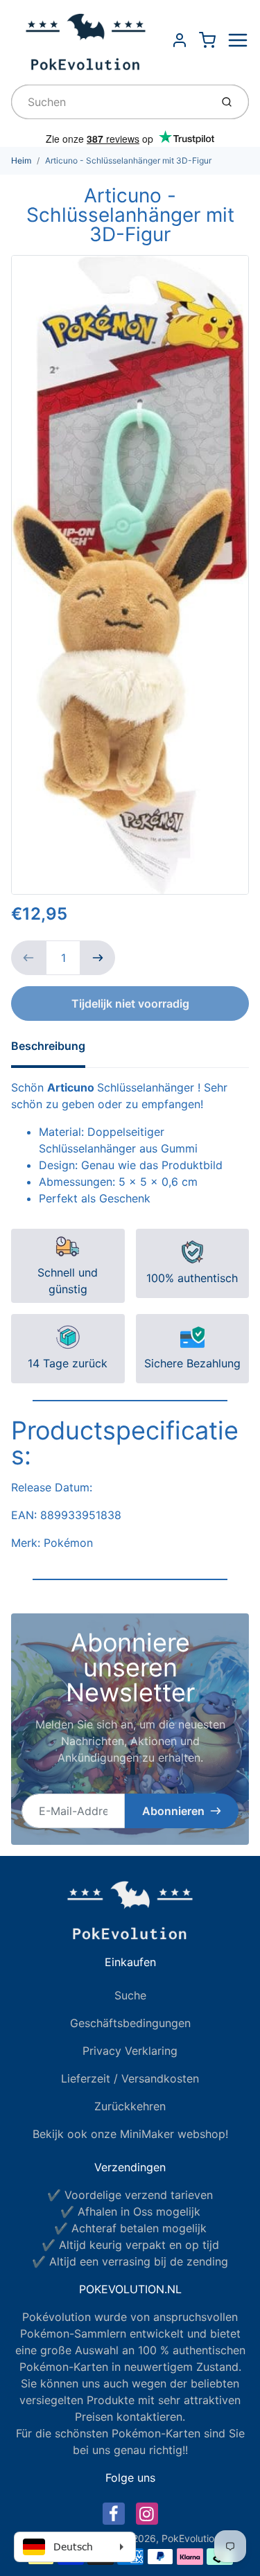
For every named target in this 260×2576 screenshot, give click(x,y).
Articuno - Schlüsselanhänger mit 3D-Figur (128, 160)
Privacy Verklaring (130, 2051)
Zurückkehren (130, 2106)
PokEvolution (191, 2538)
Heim (21, 160)
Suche (130, 1995)
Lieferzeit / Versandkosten (130, 2078)
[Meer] (98, 958)
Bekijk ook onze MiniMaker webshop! (130, 2134)
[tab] (57, 1050)
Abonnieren (173, 1811)
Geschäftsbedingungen (130, 2023)
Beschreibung (48, 1046)
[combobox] (110, 102)
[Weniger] (28, 958)
